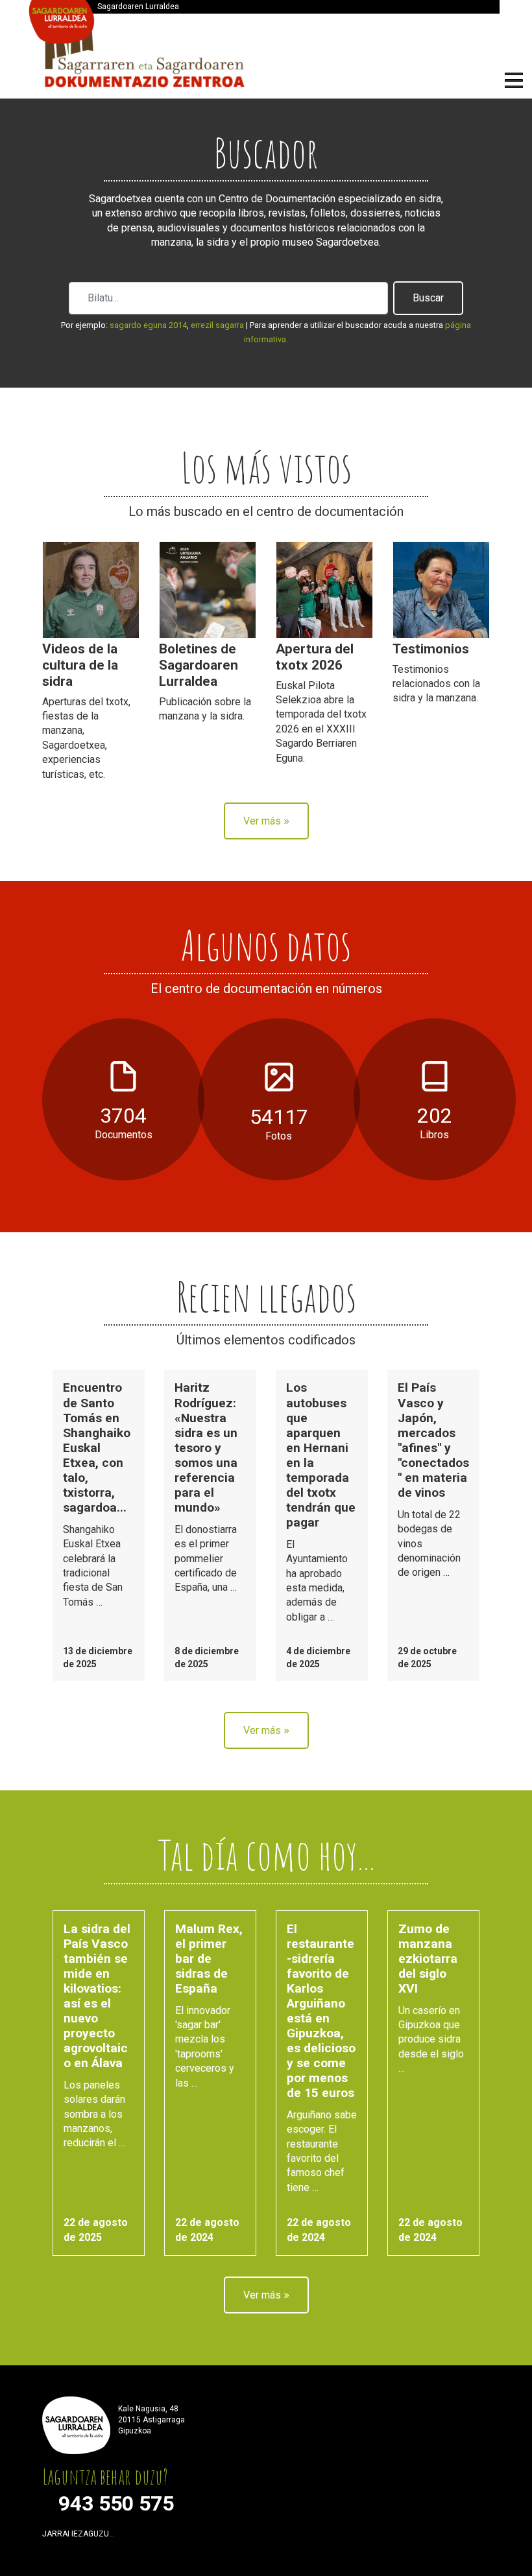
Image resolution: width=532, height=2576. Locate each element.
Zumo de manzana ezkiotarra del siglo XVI (428, 1959)
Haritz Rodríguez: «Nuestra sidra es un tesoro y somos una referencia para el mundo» (206, 1447)
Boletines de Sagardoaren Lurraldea (199, 665)
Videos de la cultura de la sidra (80, 665)
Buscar (428, 298)
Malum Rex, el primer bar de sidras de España (209, 1959)
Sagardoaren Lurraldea (138, 6)
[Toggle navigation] (514, 82)
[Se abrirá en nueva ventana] (128, 2537)
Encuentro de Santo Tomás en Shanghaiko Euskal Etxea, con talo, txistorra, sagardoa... (97, 1447)
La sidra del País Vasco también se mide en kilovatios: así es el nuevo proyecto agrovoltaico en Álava (97, 1996)
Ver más (266, 820)
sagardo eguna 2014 (148, 325)
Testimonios (431, 649)
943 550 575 (116, 2503)
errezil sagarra (217, 325)
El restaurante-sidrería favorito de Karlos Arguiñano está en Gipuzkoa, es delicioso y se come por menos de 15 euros (321, 2011)
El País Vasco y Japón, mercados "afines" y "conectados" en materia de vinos (433, 1440)
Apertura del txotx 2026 (315, 657)
